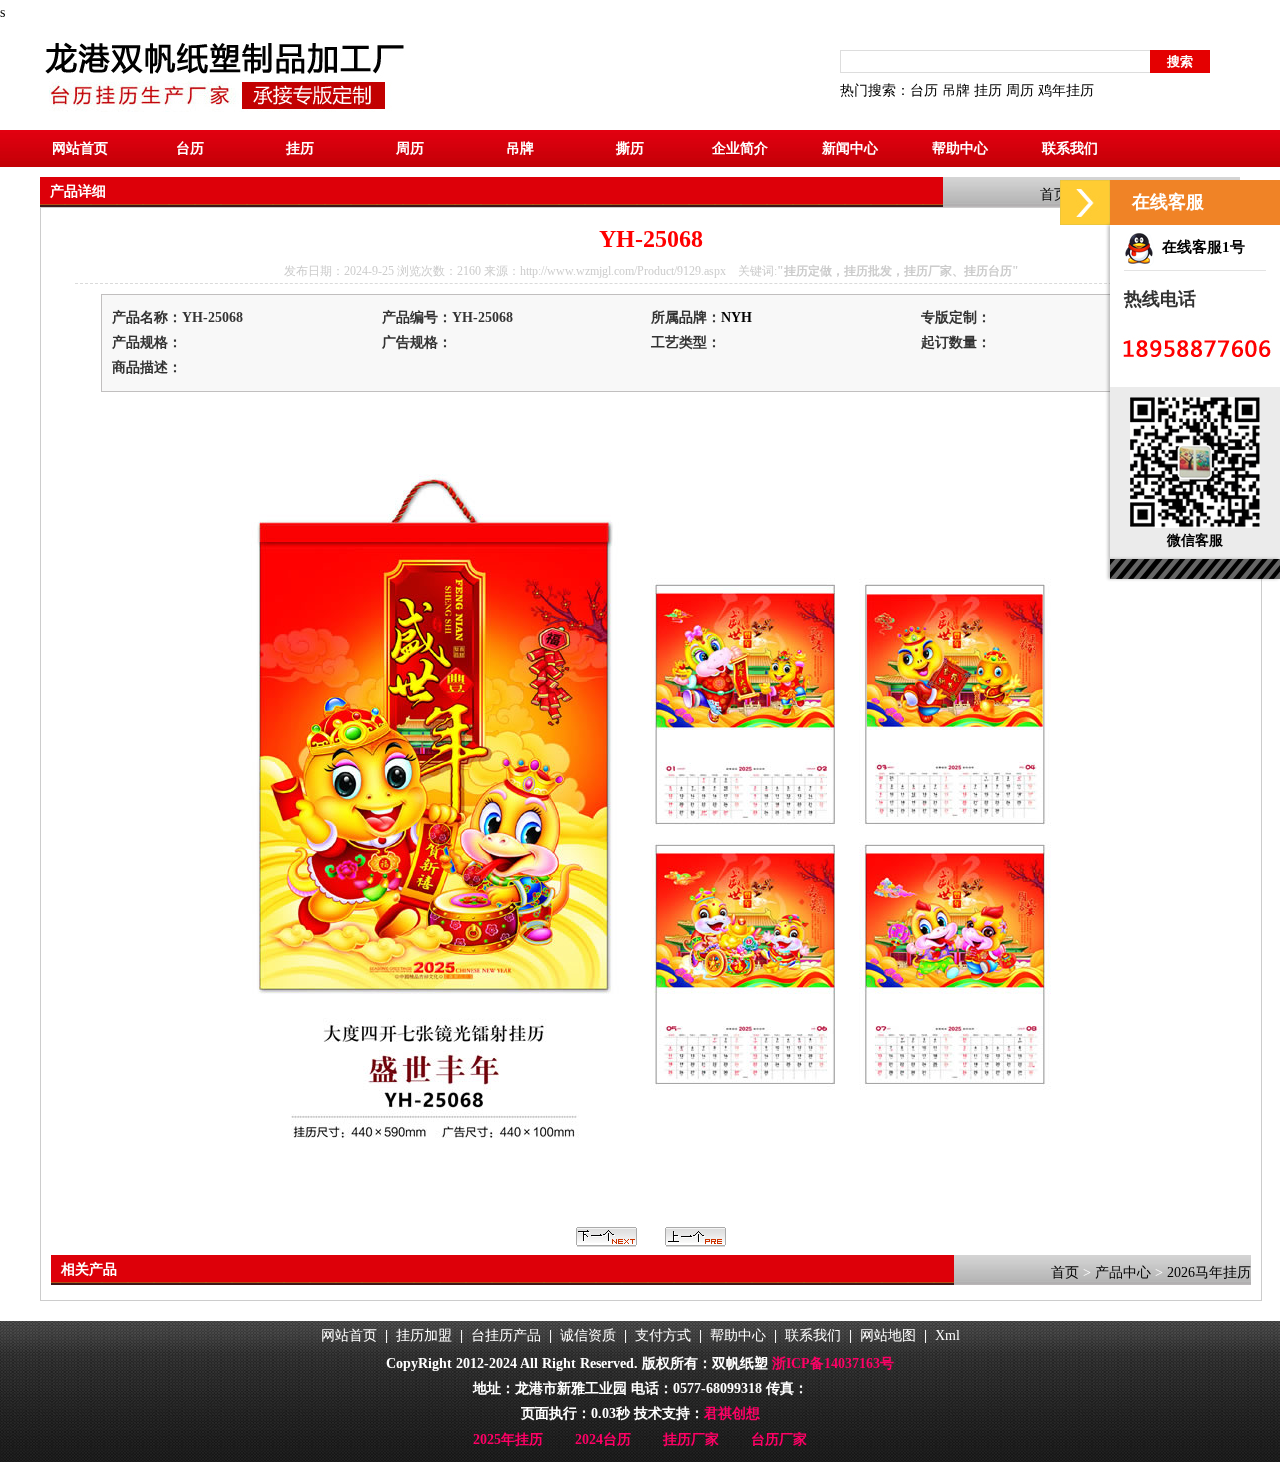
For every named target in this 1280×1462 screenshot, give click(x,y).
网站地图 (888, 1335)
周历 (1020, 90)
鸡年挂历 (1066, 90)
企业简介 (740, 148)
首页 (1054, 194)
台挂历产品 (506, 1335)
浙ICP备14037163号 (833, 1363)
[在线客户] (1085, 202)
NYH (736, 317)
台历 (924, 90)
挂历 (988, 90)
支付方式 (663, 1335)
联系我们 (1070, 148)
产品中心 (1123, 1272)
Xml (947, 1335)
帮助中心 (960, 148)
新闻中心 (850, 148)
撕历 (630, 148)
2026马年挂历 (1209, 1272)
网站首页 (80, 148)
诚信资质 (588, 1335)
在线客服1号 (1199, 247)
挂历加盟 (424, 1335)
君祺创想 (732, 1413)
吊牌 (956, 90)
